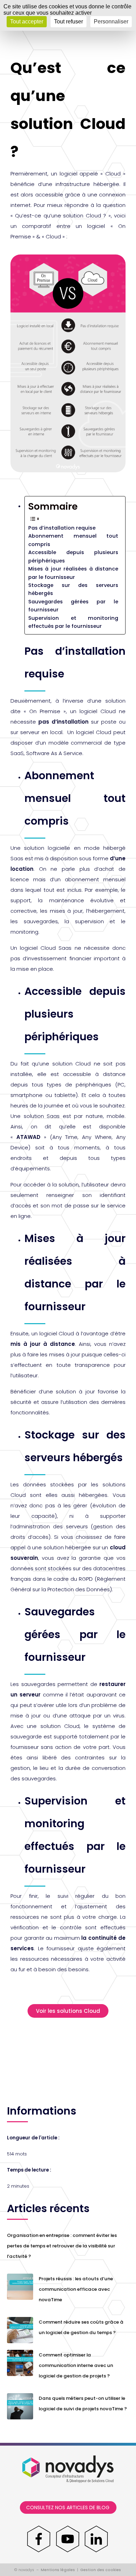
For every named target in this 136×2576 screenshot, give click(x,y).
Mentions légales (58, 2570)
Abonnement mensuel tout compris (73, 540)
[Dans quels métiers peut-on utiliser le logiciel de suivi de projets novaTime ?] (20, 2406)
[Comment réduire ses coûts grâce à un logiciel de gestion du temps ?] (20, 2330)
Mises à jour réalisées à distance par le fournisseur (73, 573)
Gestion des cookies (101, 2570)
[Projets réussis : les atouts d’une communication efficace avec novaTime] (20, 2286)
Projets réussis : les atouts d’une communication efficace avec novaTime (76, 2289)
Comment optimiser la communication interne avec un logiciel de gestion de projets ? (76, 2365)
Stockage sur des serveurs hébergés (73, 589)
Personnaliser (111, 21)
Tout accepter (27, 21)
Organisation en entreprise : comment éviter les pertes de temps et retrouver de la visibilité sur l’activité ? (62, 2246)
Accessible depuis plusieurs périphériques (73, 556)
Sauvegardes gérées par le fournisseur (73, 606)
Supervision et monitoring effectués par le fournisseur (73, 622)
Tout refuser (69, 21)
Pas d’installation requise (62, 528)
